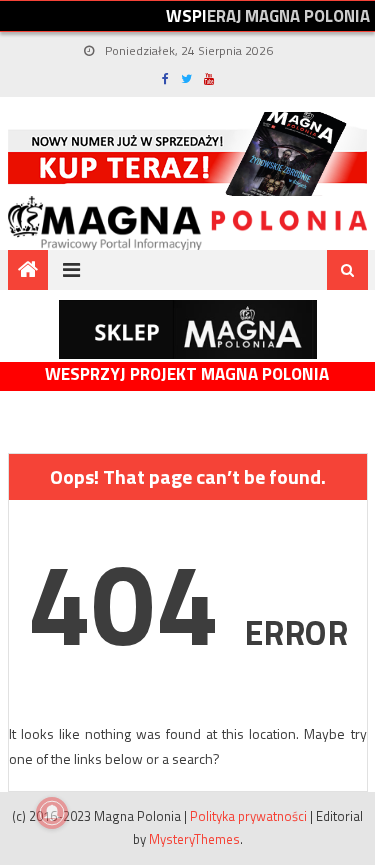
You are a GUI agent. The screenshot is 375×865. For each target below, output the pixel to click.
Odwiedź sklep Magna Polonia (188, 329)
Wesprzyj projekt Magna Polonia (187, 374)
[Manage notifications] (52, 813)
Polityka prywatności (248, 816)
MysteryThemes (194, 839)
